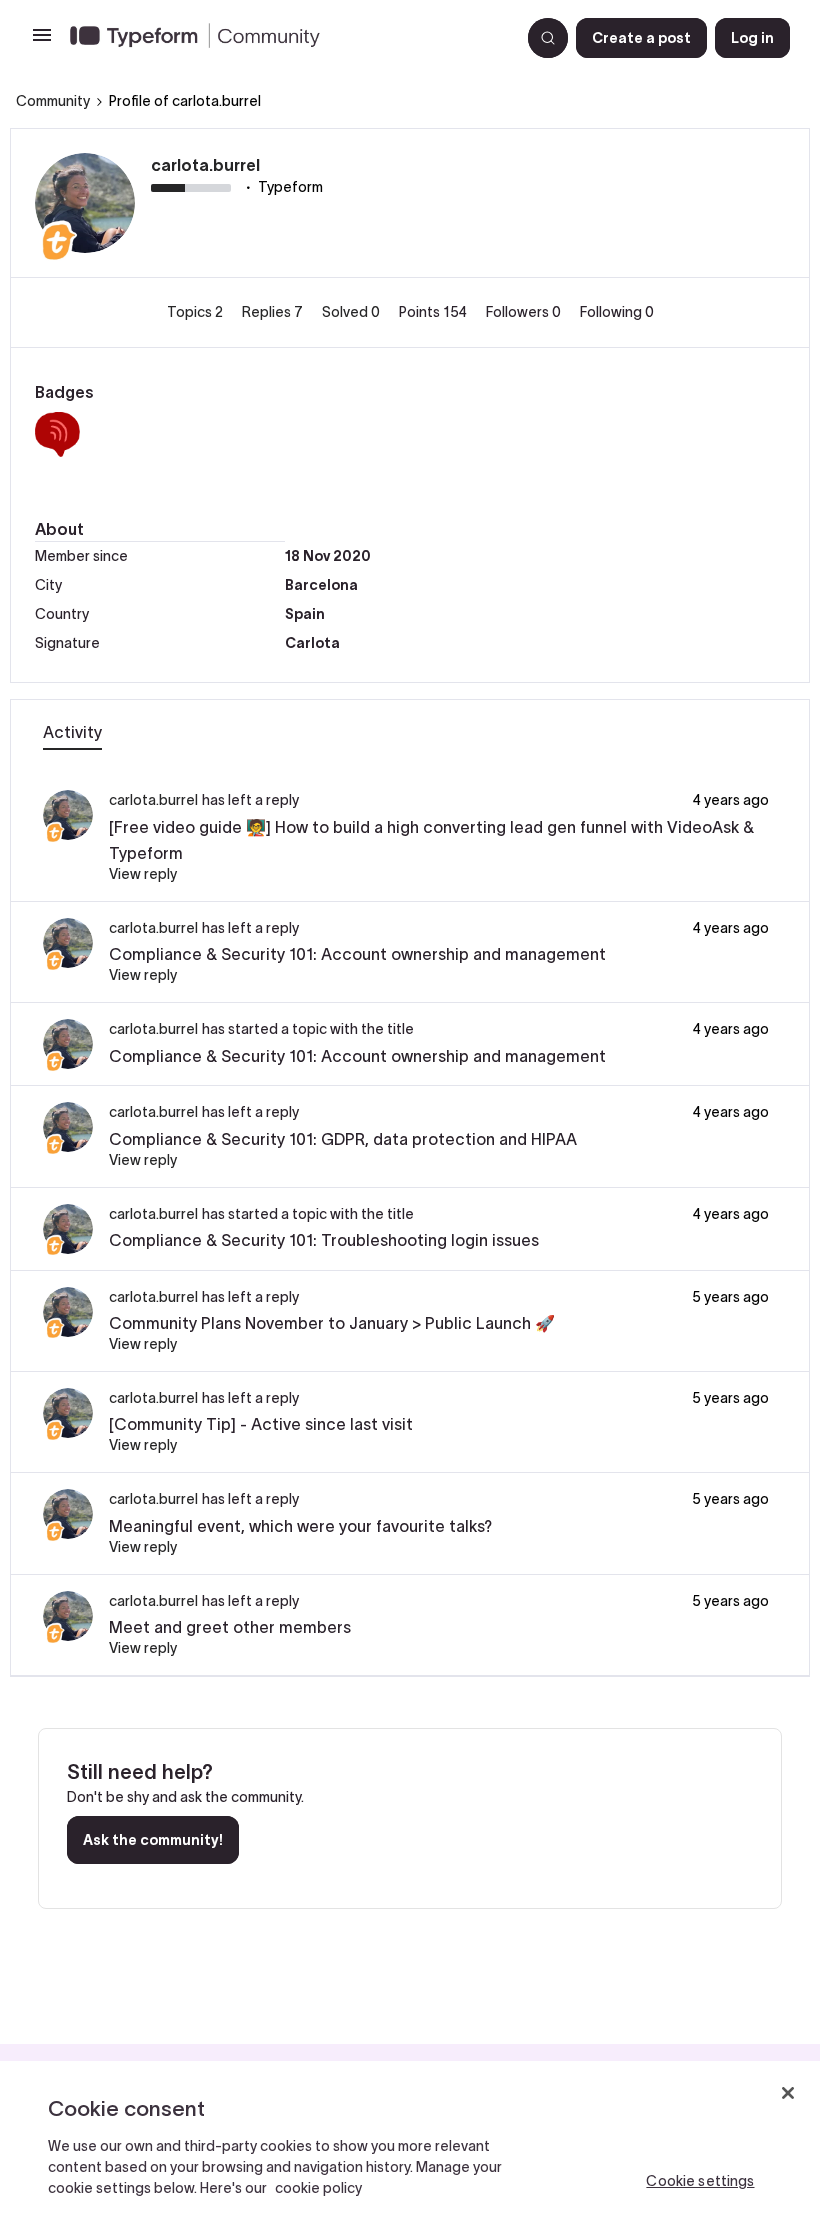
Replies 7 (274, 312)
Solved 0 (352, 312)
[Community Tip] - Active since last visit (261, 1424)
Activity (72, 732)
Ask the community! (153, 1840)
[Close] (788, 2093)
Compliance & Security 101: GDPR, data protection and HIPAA (343, 1139)
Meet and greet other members (230, 1627)
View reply (143, 874)
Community (53, 101)
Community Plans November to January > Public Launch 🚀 (332, 1323)
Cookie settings (700, 2181)
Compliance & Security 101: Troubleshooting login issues (324, 1240)
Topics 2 (196, 312)
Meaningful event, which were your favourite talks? (300, 1526)
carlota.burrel (205, 165)
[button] (42, 42)
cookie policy (318, 2188)
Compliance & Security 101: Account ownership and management (357, 954)
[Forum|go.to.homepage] (287, 38)
